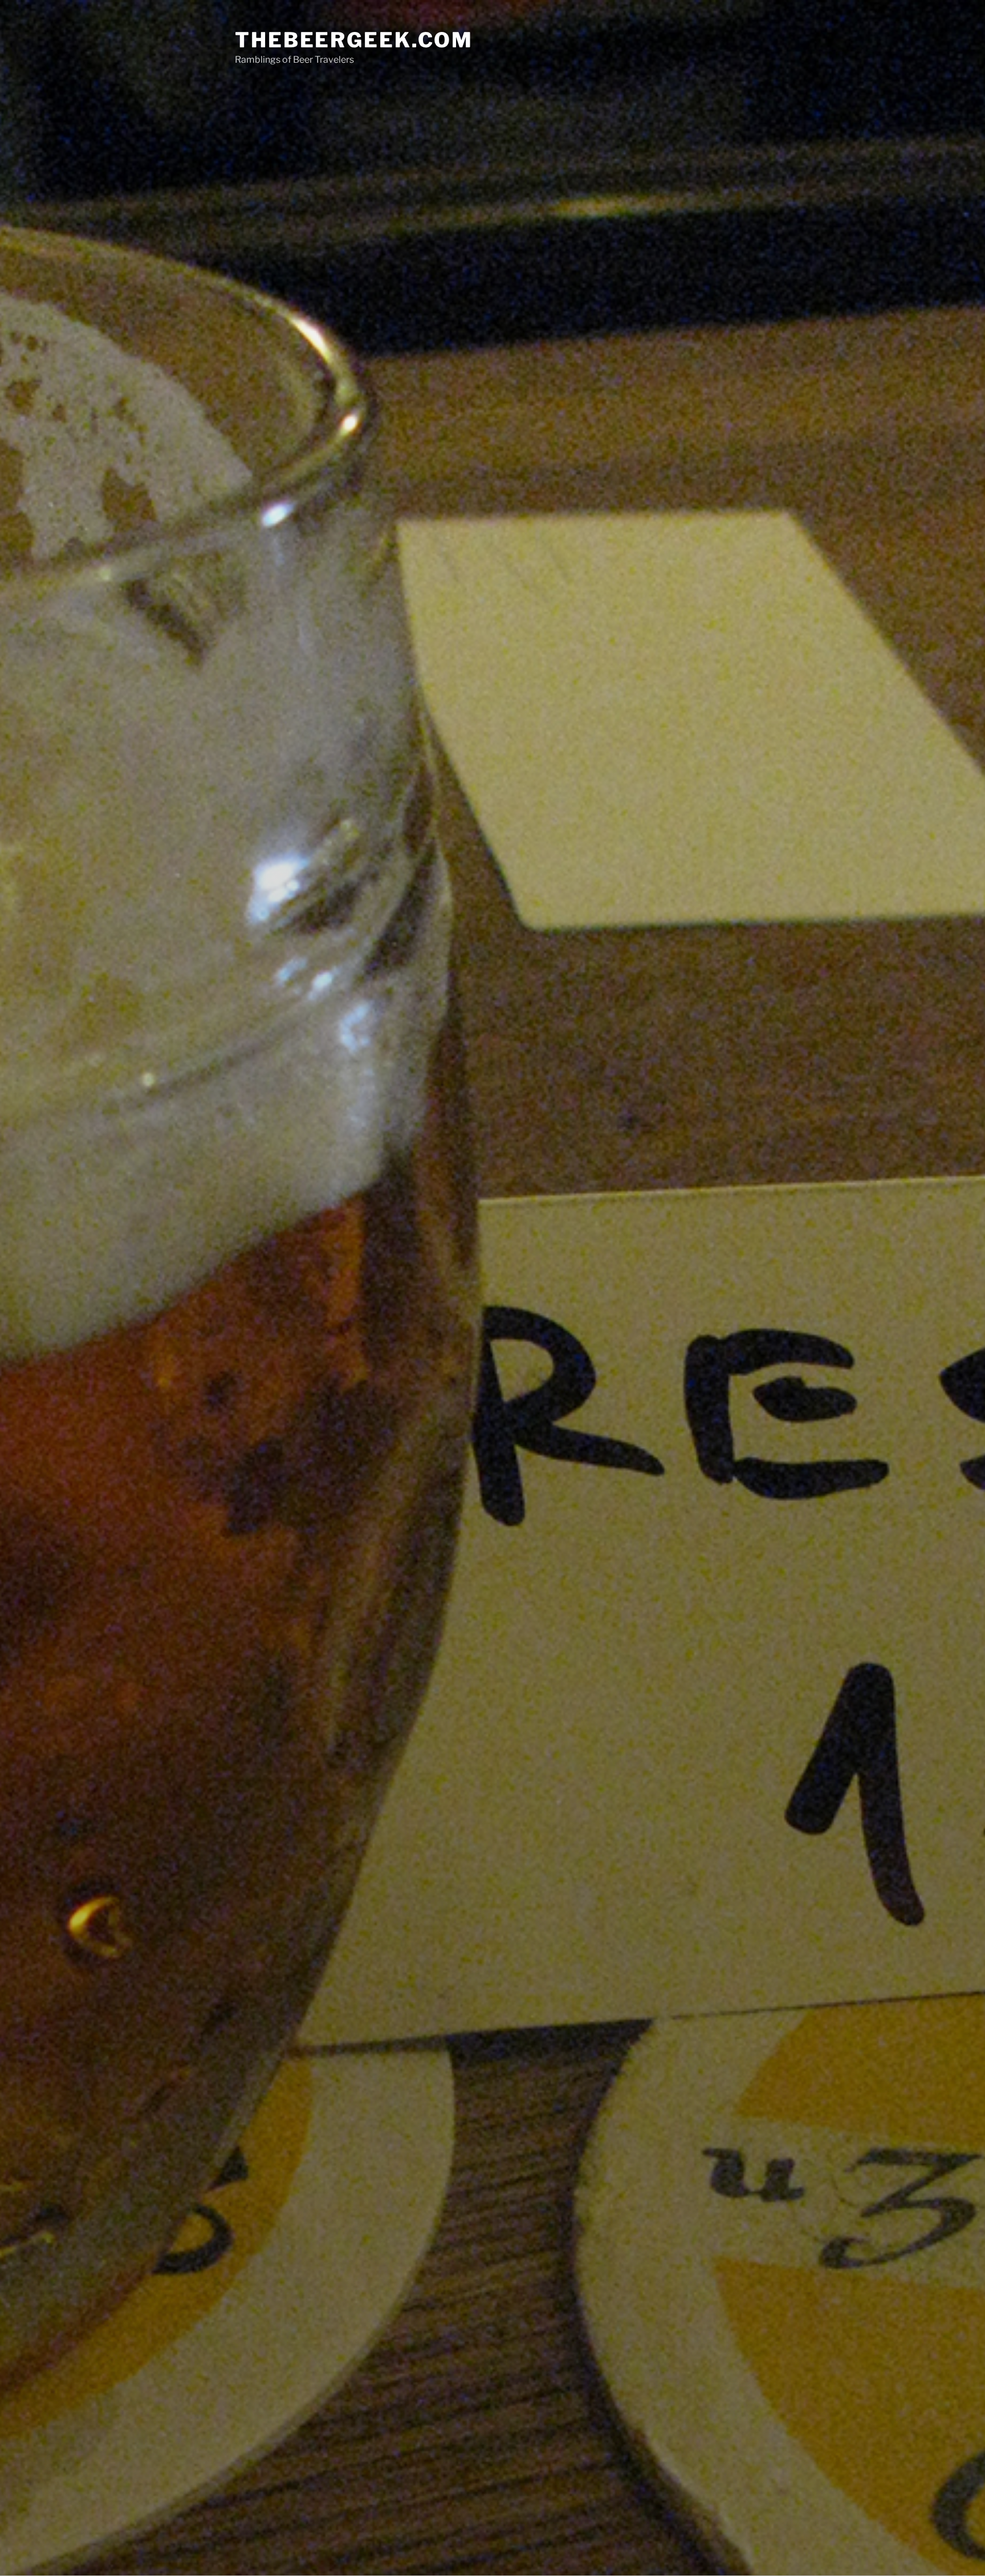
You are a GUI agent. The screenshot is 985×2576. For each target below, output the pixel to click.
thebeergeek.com (354, 40)
